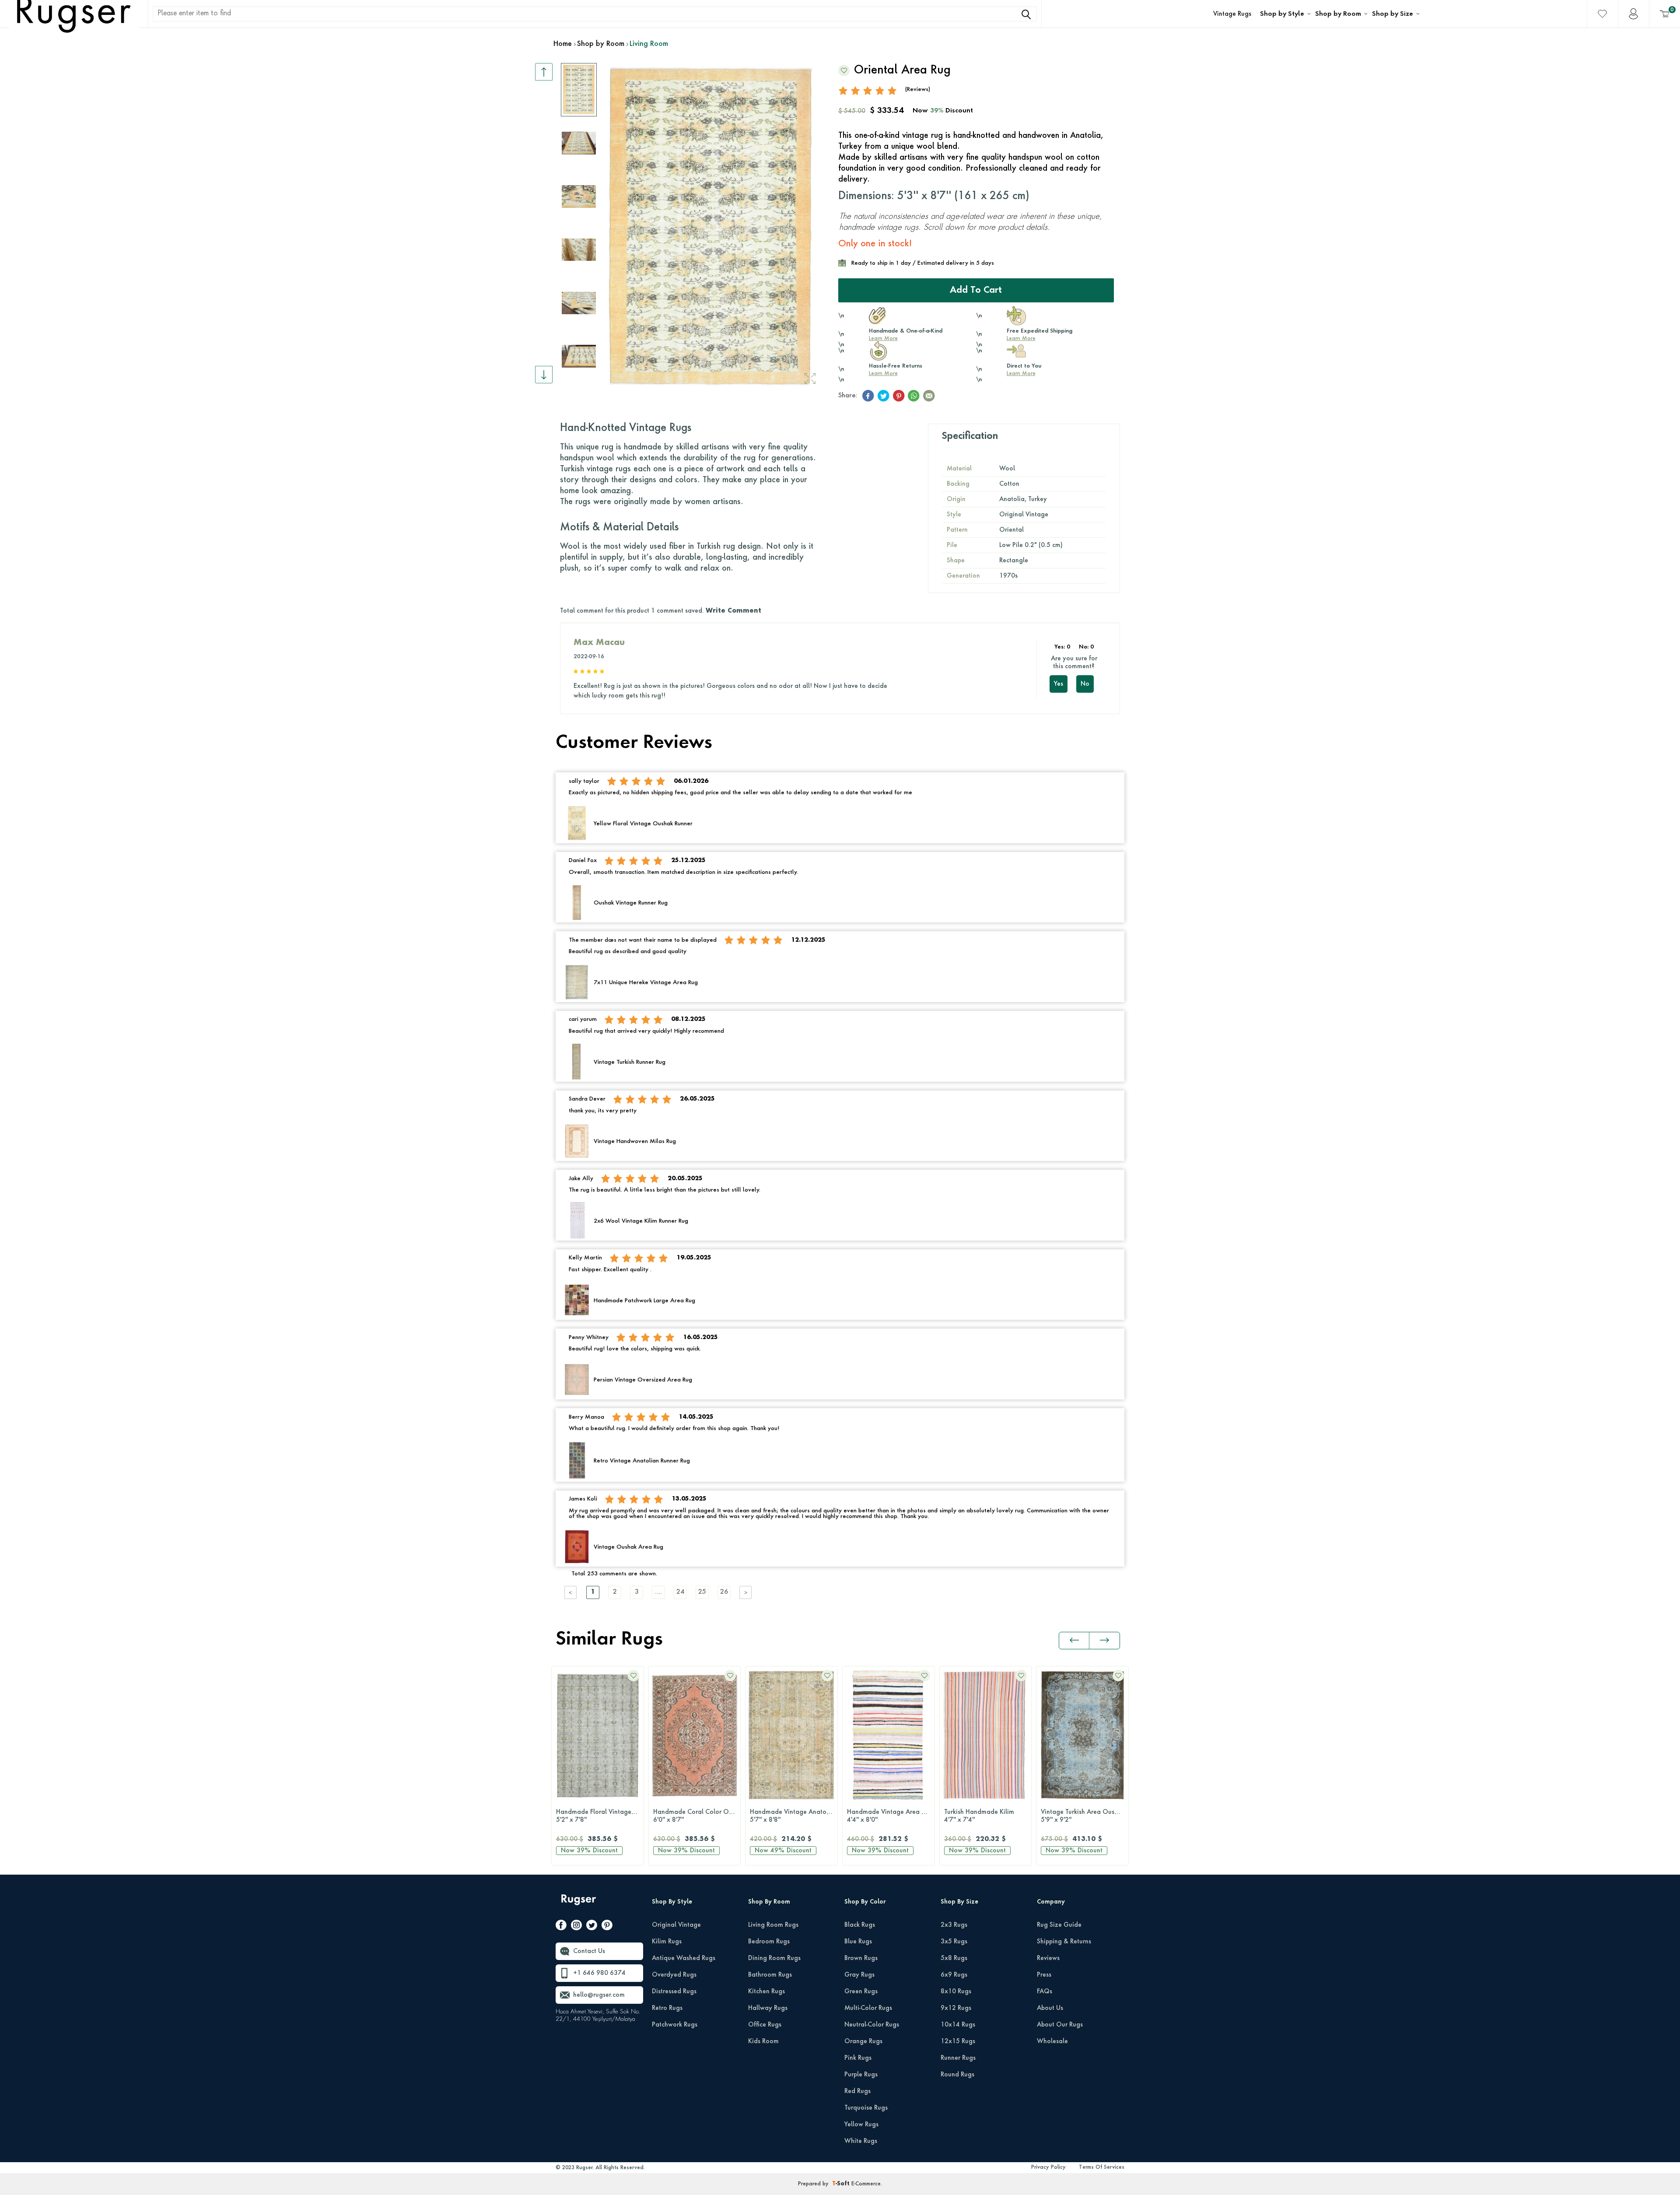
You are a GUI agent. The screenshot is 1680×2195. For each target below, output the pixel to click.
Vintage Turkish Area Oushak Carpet (992, 1816)
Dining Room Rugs (774, 1958)
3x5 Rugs (954, 1942)
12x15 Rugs (958, 2041)
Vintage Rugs (1232, 14)
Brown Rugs (861, 1958)
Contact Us (589, 1951)
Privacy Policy (1048, 2167)
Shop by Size (1393, 14)
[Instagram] (576, 1927)
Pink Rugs (858, 2058)
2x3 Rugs (954, 1925)
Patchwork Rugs (675, 2025)
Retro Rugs (667, 2008)
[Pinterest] (607, 1927)
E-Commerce (866, 2184)
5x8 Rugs (954, 1958)
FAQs (1045, 1992)
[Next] (746, 1592)
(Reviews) (918, 89)
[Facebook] (561, 1927)
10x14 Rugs (958, 2025)
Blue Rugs (858, 1942)
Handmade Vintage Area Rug (797, 1816)
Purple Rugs (861, 2075)
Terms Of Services (1102, 2167)
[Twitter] (592, 1927)
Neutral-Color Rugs (872, 2025)
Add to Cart (976, 291)
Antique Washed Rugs (684, 1958)
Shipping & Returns (1064, 1942)
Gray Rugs (859, 1975)
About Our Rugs (1060, 2025)
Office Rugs (765, 2025)
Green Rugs (861, 1992)
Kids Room (763, 2041)
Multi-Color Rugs (868, 2008)
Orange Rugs (863, 2041)
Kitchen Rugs (766, 1992)
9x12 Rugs (956, 2008)
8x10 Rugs (956, 1992)
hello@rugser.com (599, 1995)
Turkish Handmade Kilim (886, 1816)
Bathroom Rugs (770, 1975)
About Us (1050, 2008)
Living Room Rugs (773, 1925)
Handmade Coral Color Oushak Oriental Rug (604, 1816)
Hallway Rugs (768, 2008)
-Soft (842, 2184)
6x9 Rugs (954, 1975)
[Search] (1026, 14)
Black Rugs (860, 1925)
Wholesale (1052, 2041)
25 (702, 1592)
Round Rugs (957, 2075)
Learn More (883, 339)
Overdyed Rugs (674, 1975)
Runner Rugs (958, 2058)
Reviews (1048, 1958)
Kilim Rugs (667, 1942)
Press (1044, 1975)
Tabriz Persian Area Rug (1080, 1816)
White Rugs (861, 2141)
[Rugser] (579, 1904)
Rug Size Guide (1059, 1925)
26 (724, 1592)
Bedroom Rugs (769, 1942)
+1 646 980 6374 (599, 1973)
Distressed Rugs (674, 1992)
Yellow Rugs (861, 2125)
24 (680, 1592)
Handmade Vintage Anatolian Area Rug (701, 1816)
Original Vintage (676, 1925)
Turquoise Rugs (866, 2108)
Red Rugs (857, 2091)
